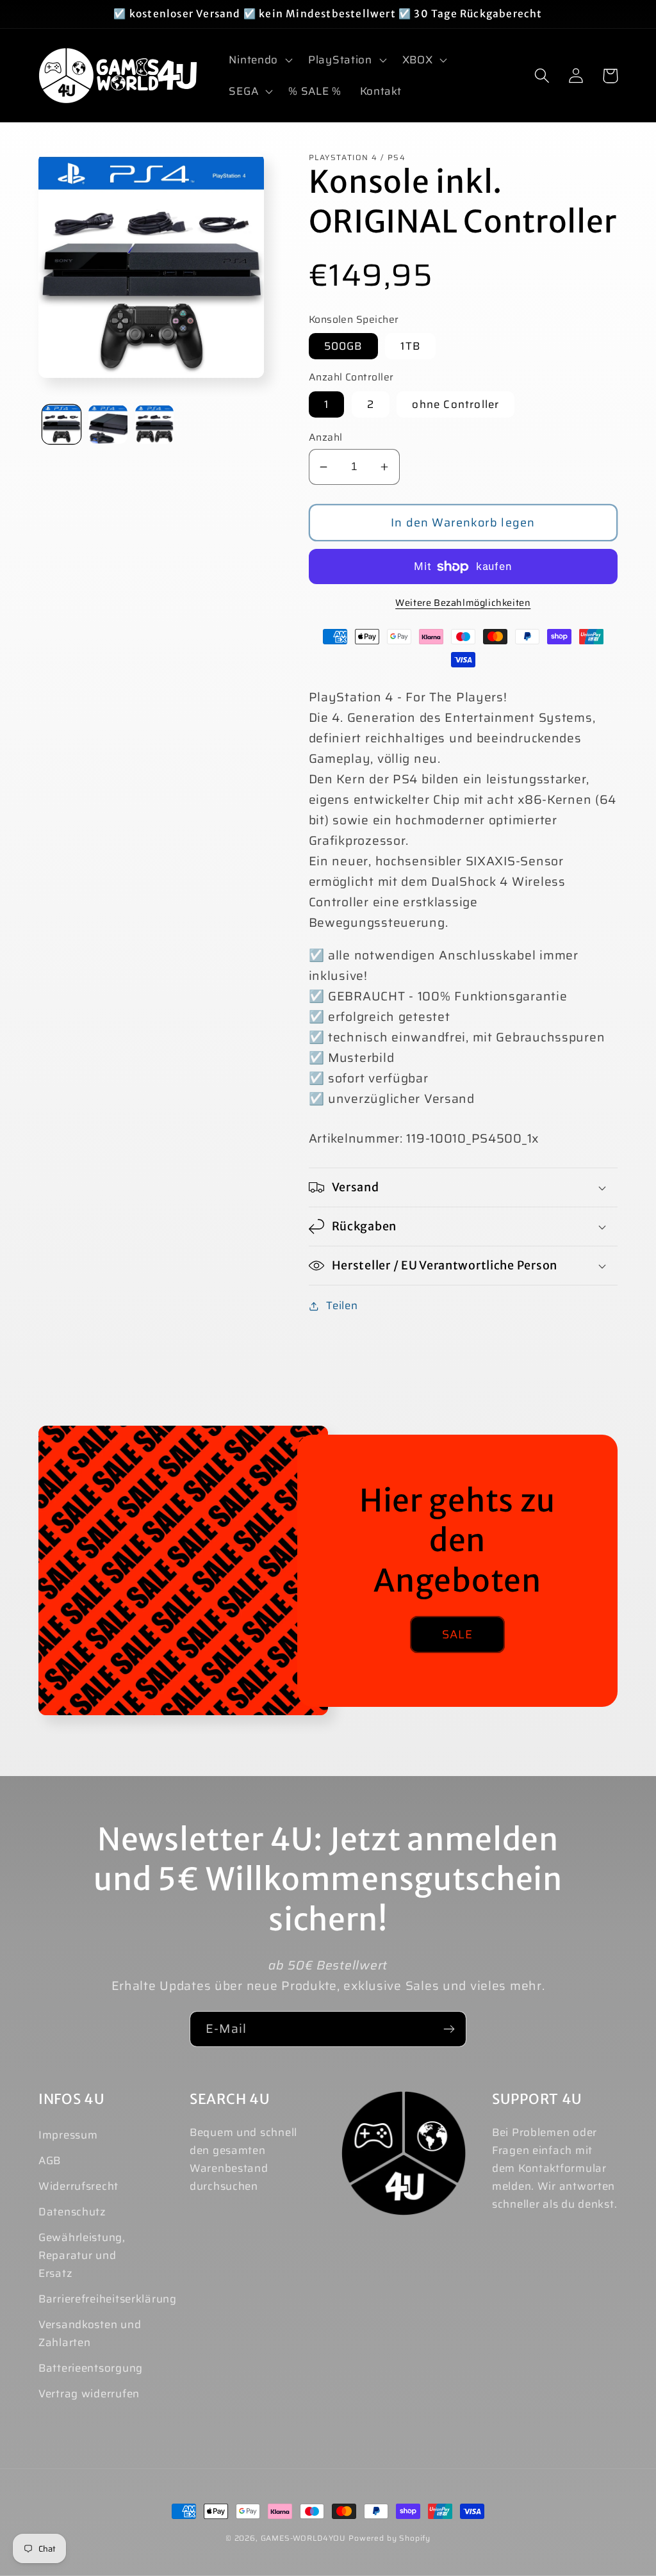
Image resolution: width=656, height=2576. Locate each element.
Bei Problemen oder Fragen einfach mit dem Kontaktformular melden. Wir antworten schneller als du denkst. (554, 2168)
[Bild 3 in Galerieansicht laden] (154, 424)
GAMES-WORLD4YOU (304, 2538)
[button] (259, 60)
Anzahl (326, 437)
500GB (343, 346)
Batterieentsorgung (91, 2368)
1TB (410, 346)
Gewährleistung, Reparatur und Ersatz (82, 2255)
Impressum (68, 2135)
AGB (50, 2160)
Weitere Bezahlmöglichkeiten (463, 603)
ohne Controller (455, 404)
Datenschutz (72, 2212)
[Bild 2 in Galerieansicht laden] (108, 424)
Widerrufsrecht (78, 2186)
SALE (458, 1634)
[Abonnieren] (449, 2029)
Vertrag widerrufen (89, 2393)
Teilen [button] (342, 1305)
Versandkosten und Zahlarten (90, 2333)
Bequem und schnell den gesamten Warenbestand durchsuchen (243, 2159)
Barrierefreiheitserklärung (108, 2299)
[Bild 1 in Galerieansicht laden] (61, 424)
